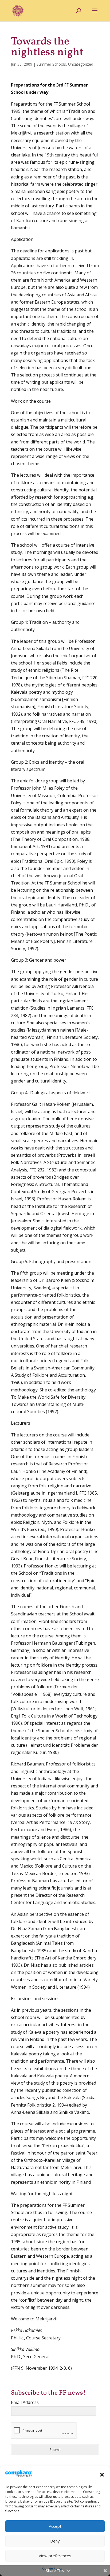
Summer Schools (51, 64)
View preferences (55, 2556)
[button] (102, 2475)
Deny (55, 2541)
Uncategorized (81, 64)
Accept (55, 2526)
